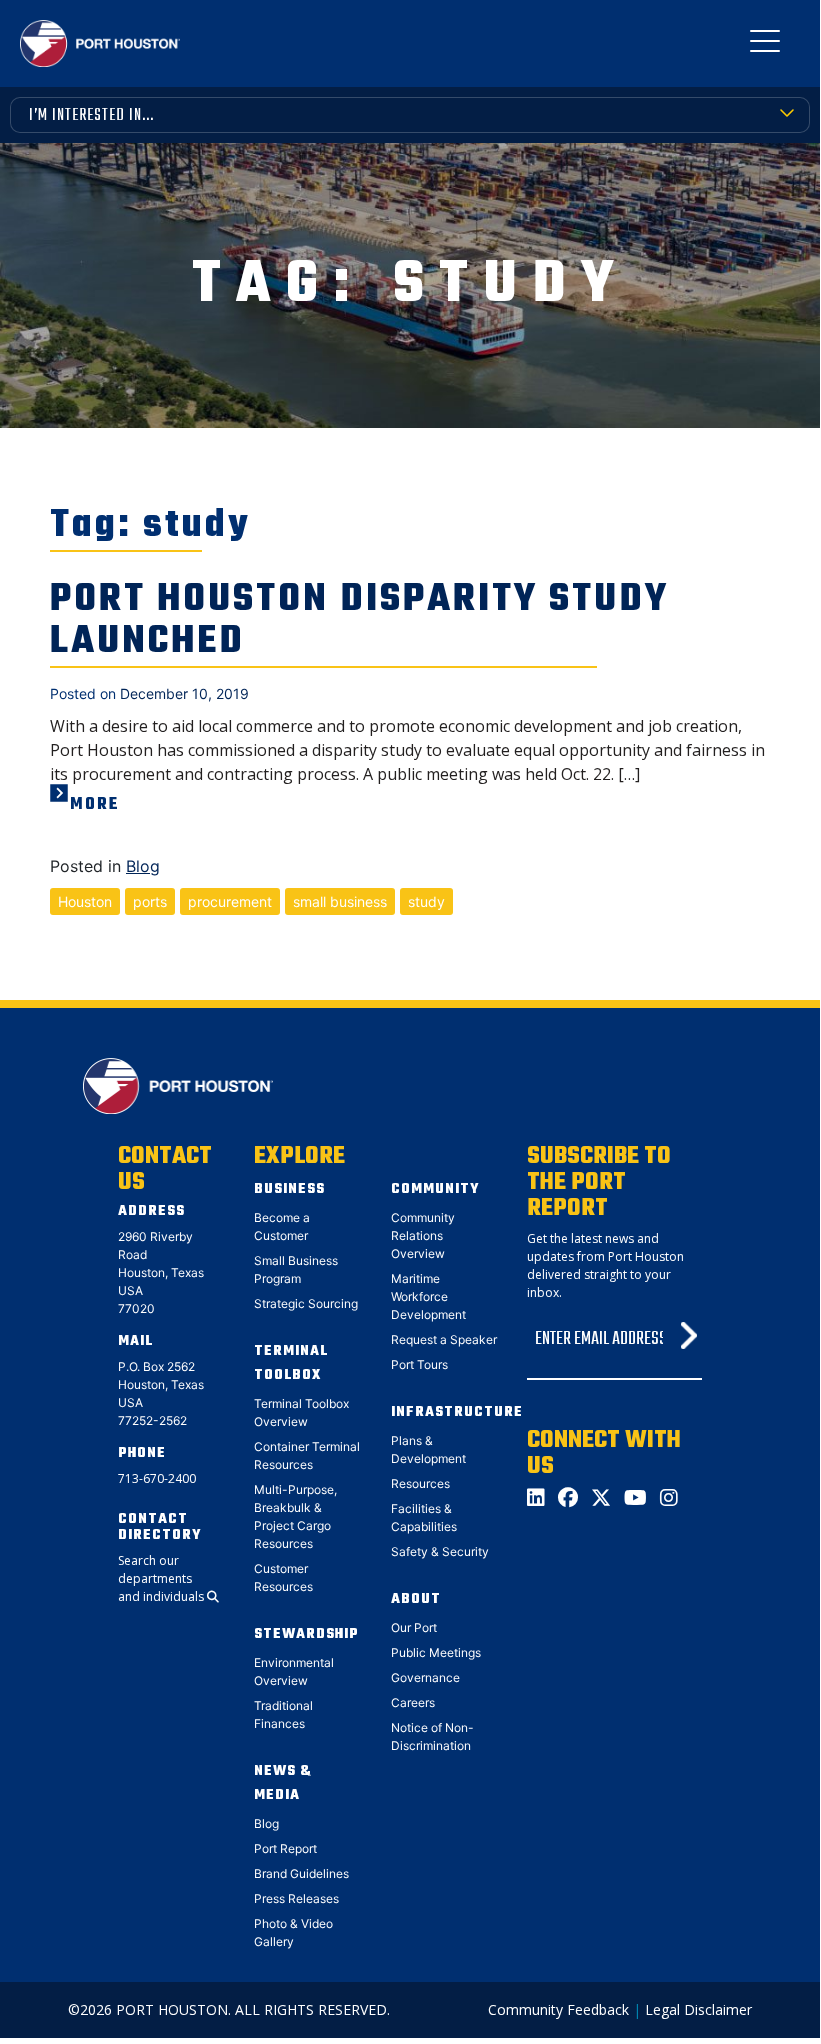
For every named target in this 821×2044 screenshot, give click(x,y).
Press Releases (296, 1898)
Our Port (414, 1627)
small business (340, 901)
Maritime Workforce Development (428, 1296)
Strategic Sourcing (306, 1303)
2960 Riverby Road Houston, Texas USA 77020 (161, 1272)
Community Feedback (558, 2009)
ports (150, 901)
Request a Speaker (444, 1339)
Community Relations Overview (423, 1235)
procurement (230, 901)
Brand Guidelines (301, 1873)
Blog (143, 866)
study (426, 901)
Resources (420, 1483)
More (95, 805)
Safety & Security (440, 1551)
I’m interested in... (91, 116)
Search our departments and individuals (162, 1578)
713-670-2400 (157, 1478)
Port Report (285, 1848)
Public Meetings (436, 1652)
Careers (413, 1702)
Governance (425, 1677)
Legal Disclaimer (698, 2009)
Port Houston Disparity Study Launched (359, 621)
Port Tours (419, 1364)
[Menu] (765, 45)
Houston (85, 901)
